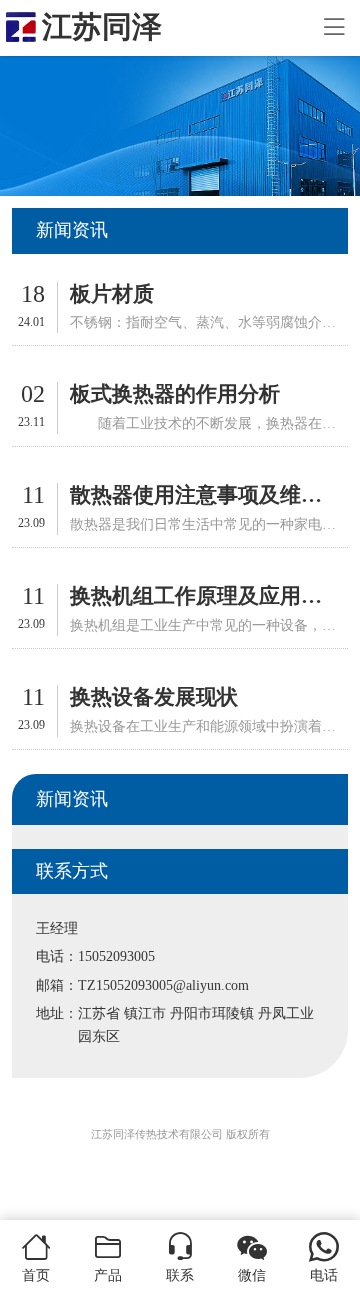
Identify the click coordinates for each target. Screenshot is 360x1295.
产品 (108, 1275)
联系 (180, 1275)
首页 (36, 1275)
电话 (324, 1275)
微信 (252, 1275)
